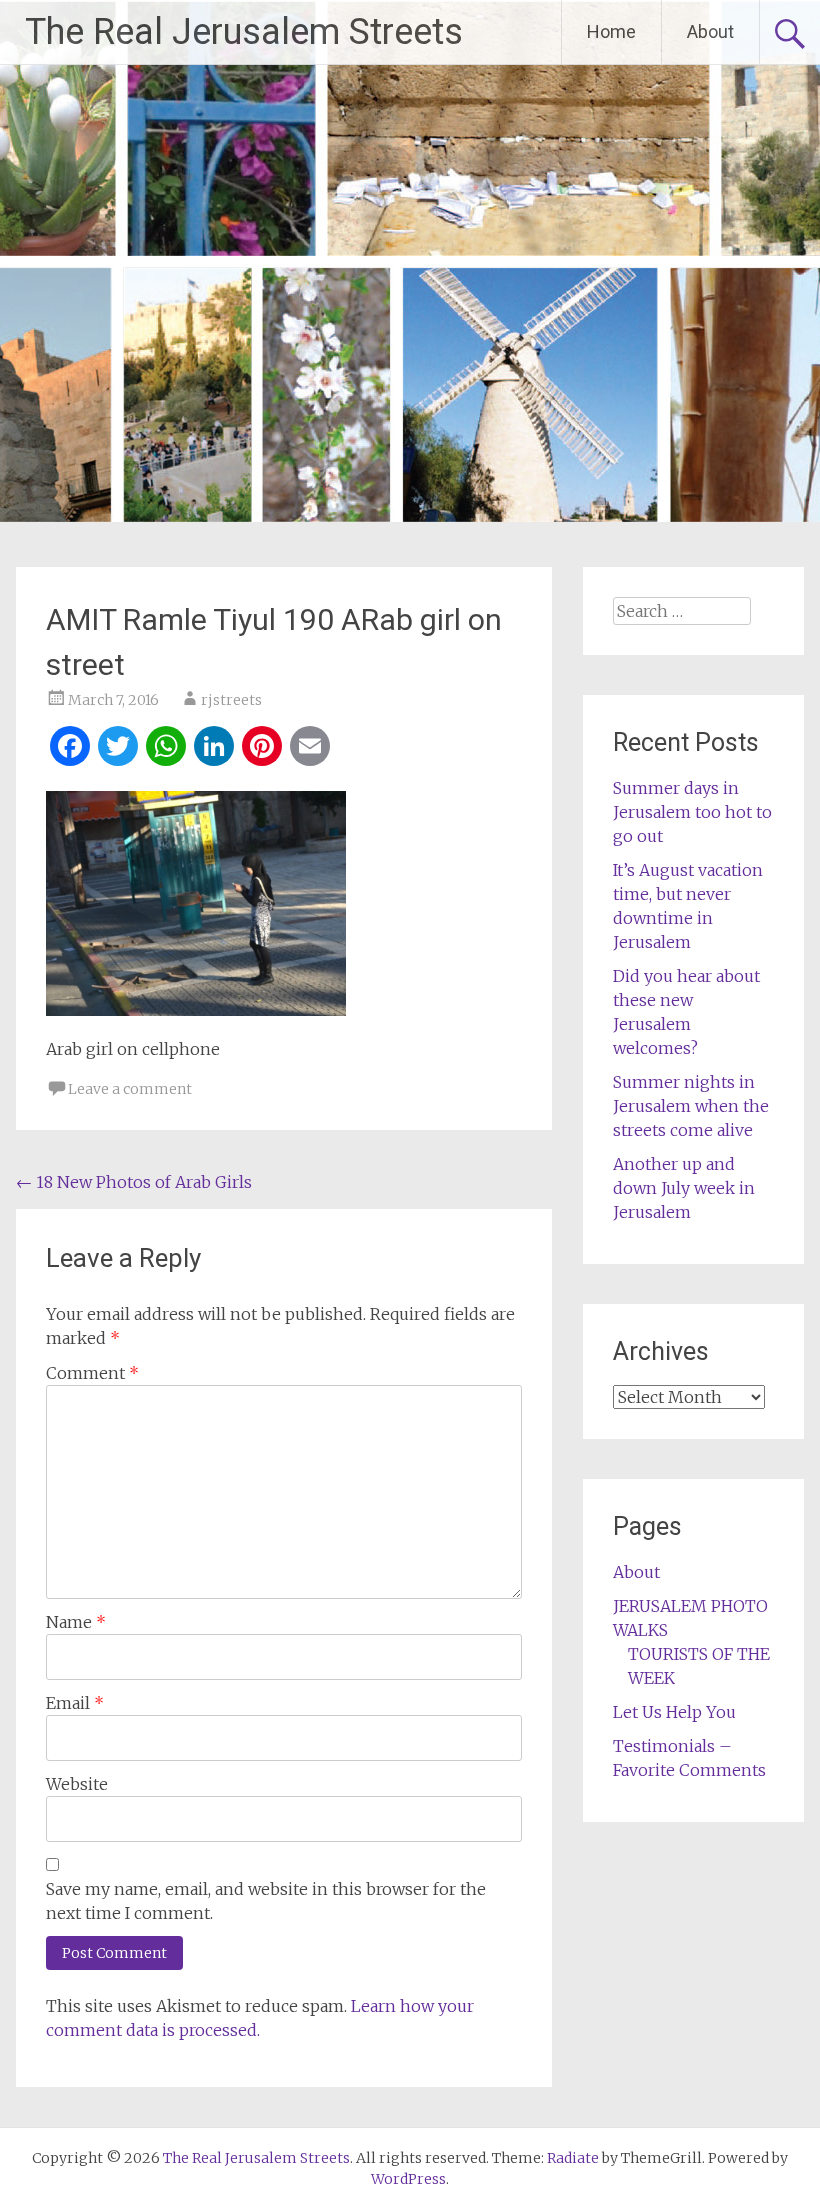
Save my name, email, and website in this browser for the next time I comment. (266, 1901)
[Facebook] (70, 748)
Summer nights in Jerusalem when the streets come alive (691, 1106)
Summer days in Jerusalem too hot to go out (692, 812)
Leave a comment (130, 1089)
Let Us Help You (674, 1712)
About (710, 31)
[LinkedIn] (214, 748)
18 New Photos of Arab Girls (134, 1182)
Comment (92, 1373)
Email (75, 1703)
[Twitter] (118, 748)
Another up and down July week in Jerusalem (684, 1188)
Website (77, 1784)
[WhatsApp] (166, 748)
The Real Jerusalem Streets (244, 32)
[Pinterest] (262, 748)
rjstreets (231, 700)
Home (611, 31)
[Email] (310, 748)
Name (76, 1622)
